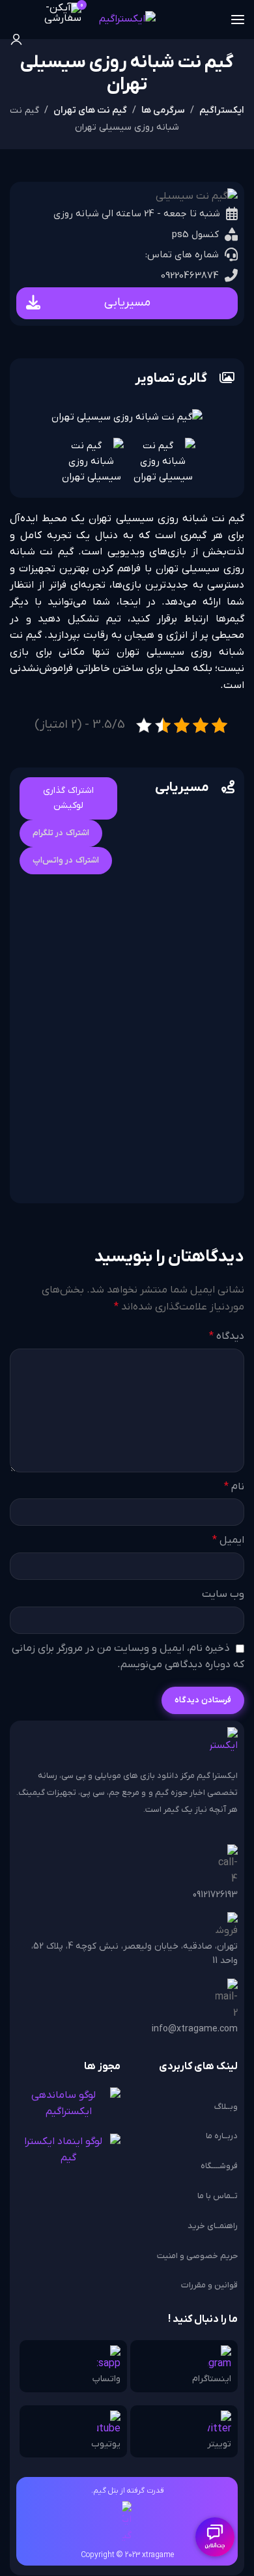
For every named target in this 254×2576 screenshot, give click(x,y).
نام (234, 1487)
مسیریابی (127, 303)
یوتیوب (106, 2444)
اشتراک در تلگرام (61, 833)
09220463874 (190, 276)
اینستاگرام (212, 2379)
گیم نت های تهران (90, 110)
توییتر (219, 2444)
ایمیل (228, 1540)
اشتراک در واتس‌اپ (66, 860)
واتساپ (106, 2379)
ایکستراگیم (222, 110)
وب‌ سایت (223, 1594)
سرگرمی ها (163, 110)
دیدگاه (227, 1336)
